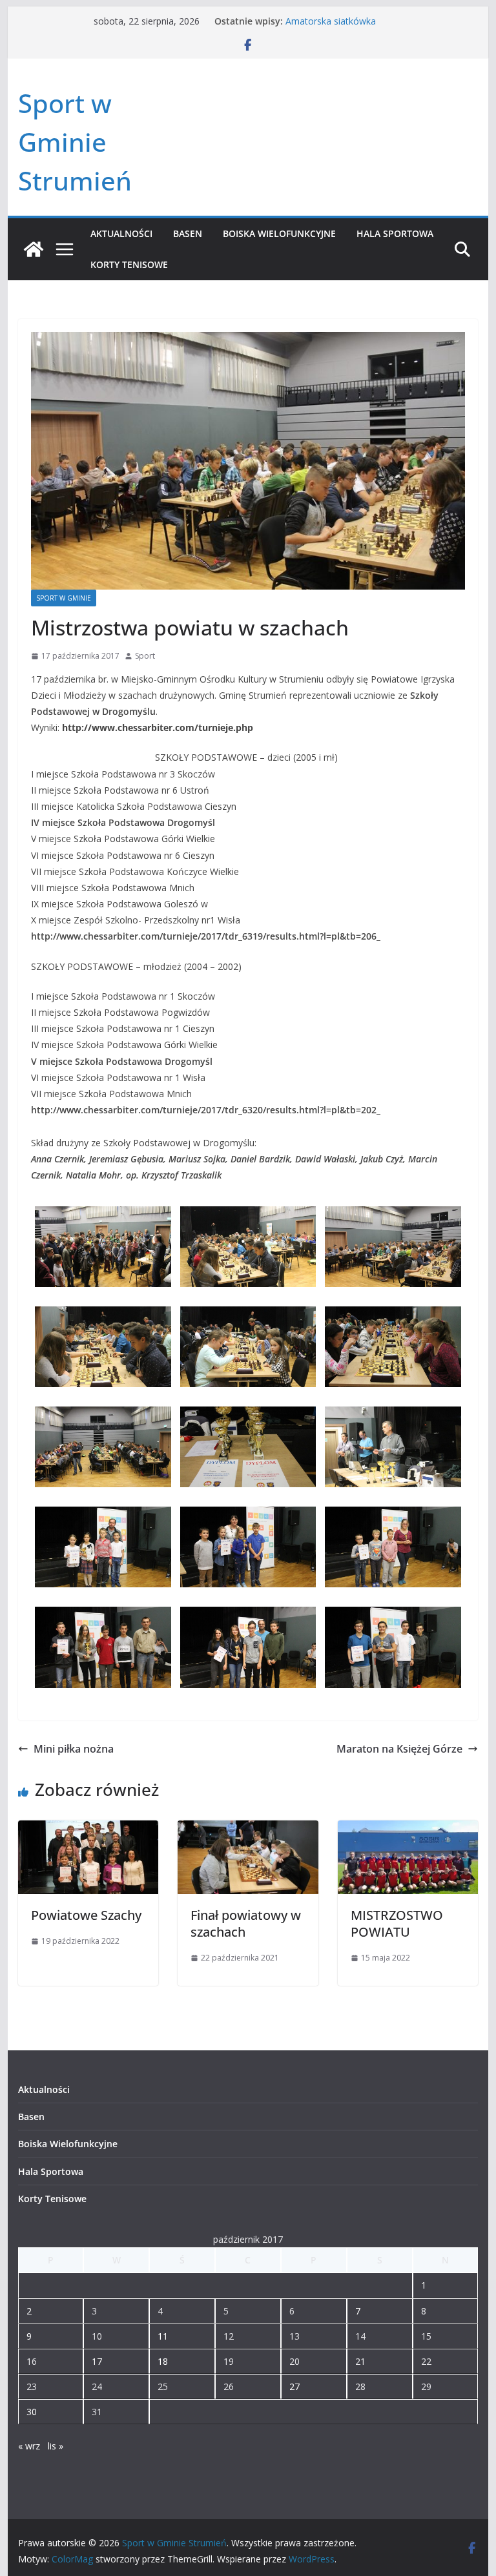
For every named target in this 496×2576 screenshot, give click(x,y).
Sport (145, 656)
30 (32, 2412)
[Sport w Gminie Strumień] (34, 249)
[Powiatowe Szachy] (88, 1829)
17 (97, 2361)
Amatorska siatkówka (331, 21)
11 (163, 2336)
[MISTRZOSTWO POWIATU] (408, 1829)
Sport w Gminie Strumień (75, 142)
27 (294, 2386)
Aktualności (121, 233)
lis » (56, 2446)
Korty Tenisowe (129, 264)
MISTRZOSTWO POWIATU (397, 1923)
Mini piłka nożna (74, 1749)
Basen (188, 233)
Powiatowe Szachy (86, 1915)
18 (163, 2361)
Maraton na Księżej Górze (399, 1749)
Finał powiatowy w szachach (246, 1923)
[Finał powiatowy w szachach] (248, 1829)
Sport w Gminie (64, 598)
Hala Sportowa (395, 233)
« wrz (29, 2446)
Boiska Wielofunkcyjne (279, 233)
